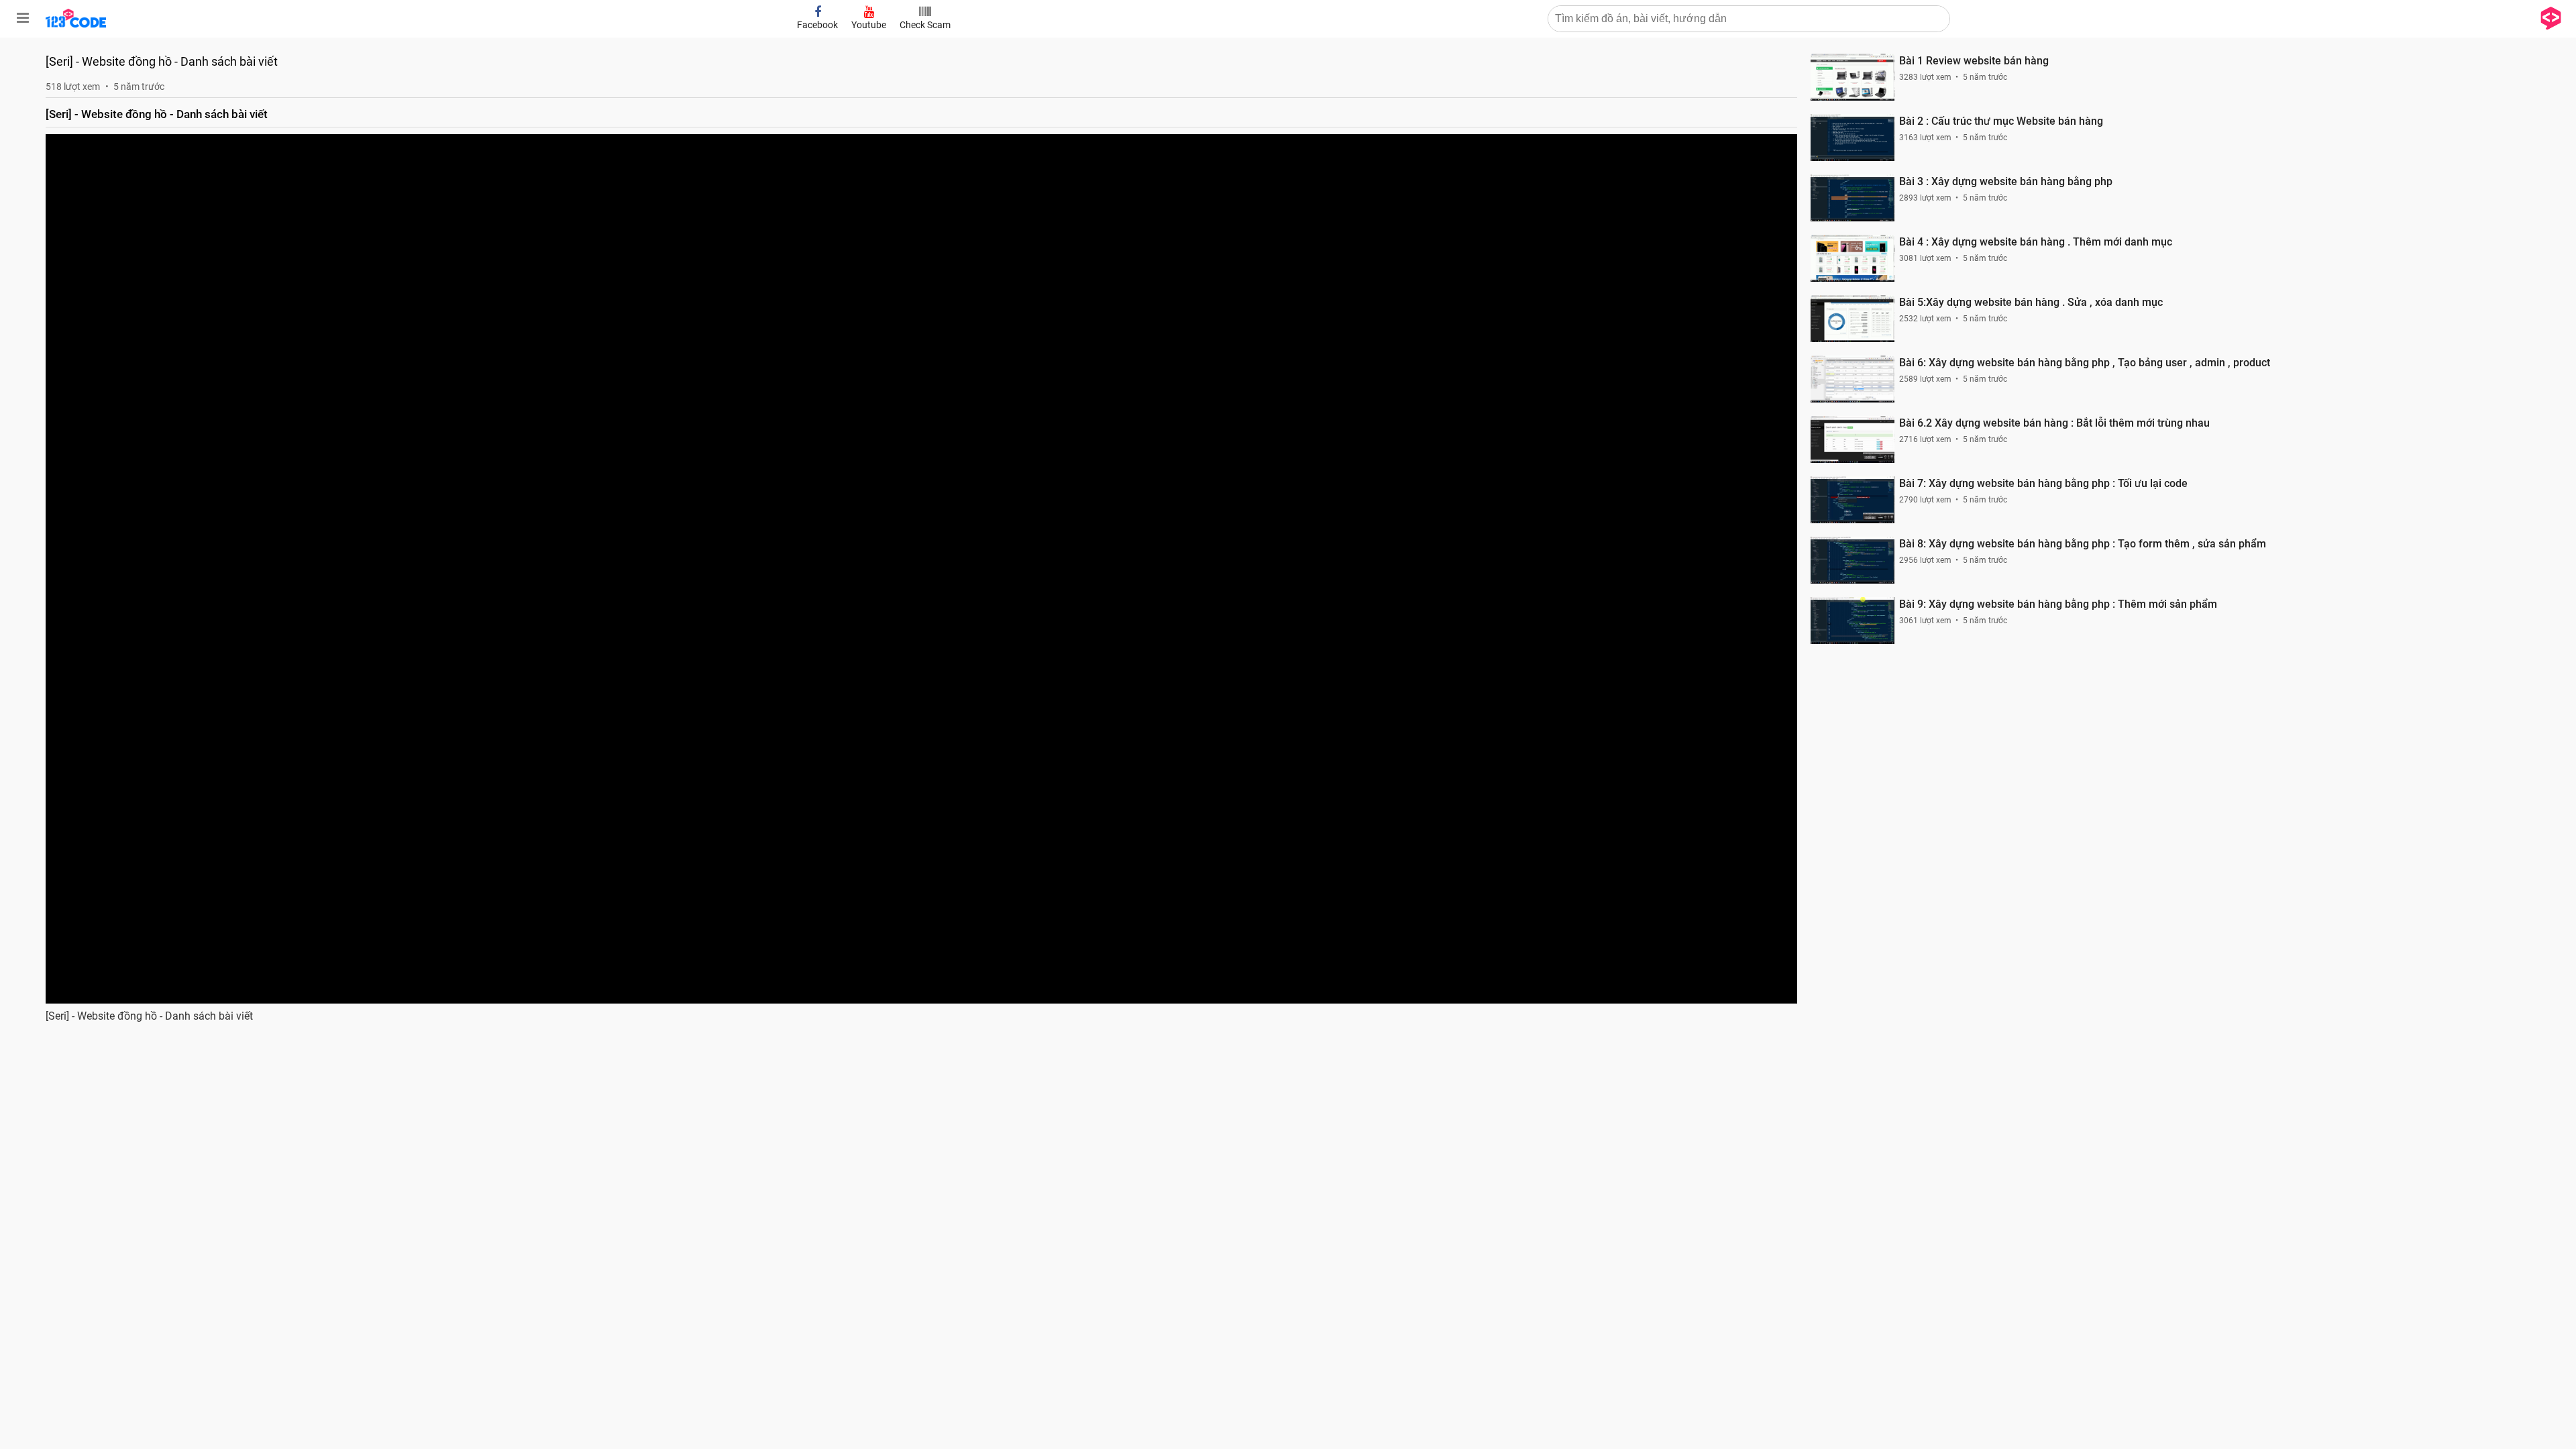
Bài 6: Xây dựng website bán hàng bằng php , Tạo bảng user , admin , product (2085, 363)
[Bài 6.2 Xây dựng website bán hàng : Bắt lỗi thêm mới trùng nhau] (1853, 439)
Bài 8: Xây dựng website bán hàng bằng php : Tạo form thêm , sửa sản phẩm (2083, 544)
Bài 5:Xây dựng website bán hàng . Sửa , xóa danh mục (2031, 302)
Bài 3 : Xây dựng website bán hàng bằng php (2006, 181)
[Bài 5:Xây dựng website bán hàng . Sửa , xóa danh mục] (1853, 319)
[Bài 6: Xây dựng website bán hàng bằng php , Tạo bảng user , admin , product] (1853, 379)
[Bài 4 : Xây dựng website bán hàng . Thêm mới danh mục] (1853, 258)
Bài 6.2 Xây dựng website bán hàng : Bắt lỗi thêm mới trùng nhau (2054, 423)
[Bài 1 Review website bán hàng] (1853, 77)
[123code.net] (76, 25)
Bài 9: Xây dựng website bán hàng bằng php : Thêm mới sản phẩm (2058, 604)
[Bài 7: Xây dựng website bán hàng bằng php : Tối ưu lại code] (1853, 500)
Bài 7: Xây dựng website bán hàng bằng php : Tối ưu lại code (2043, 483)
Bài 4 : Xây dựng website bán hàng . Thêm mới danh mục (2036, 242)
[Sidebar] (23, 18)
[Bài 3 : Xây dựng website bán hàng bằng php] (1853, 198)
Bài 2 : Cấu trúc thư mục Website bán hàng (2001, 121)
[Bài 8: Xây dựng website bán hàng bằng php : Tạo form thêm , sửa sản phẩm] (1853, 560)
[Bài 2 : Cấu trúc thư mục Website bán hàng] (1853, 138)
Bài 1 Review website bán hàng (1974, 61)
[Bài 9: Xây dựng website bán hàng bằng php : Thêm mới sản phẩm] (1853, 621)
